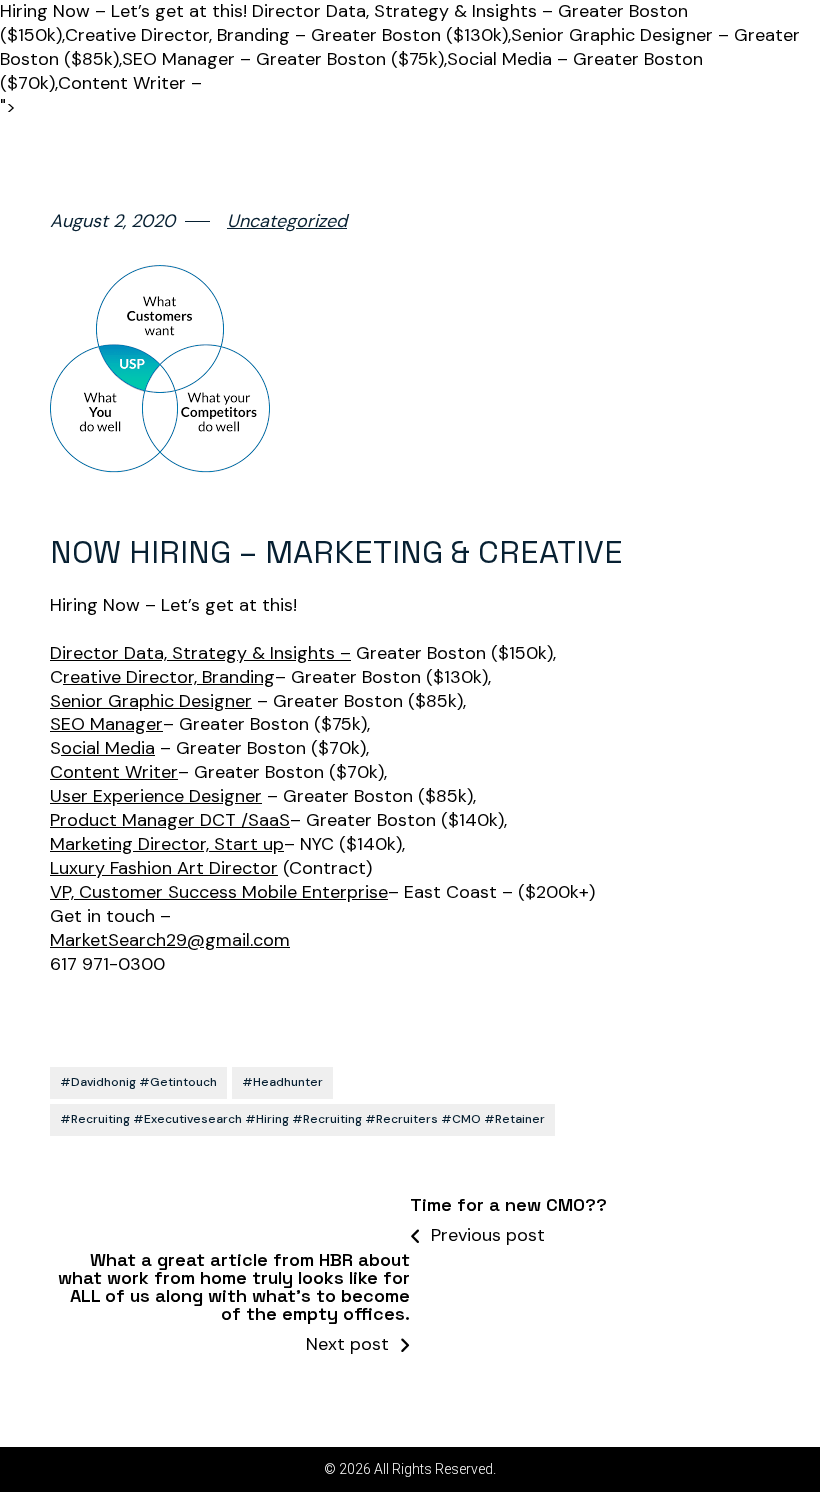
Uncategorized (287, 221)
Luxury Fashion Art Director (164, 868)
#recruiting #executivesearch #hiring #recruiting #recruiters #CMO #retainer (302, 1119)
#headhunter (282, 1082)
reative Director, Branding (169, 677)
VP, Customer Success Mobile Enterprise (219, 892)
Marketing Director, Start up (167, 844)
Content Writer (114, 772)
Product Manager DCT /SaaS (170, 820)
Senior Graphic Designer (151, 701)
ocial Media (108, 748)
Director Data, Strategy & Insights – (200, 653)
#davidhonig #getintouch (138, 1082)
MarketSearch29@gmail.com (170, 940)
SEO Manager (106, 724)
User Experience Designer (156, 796)
